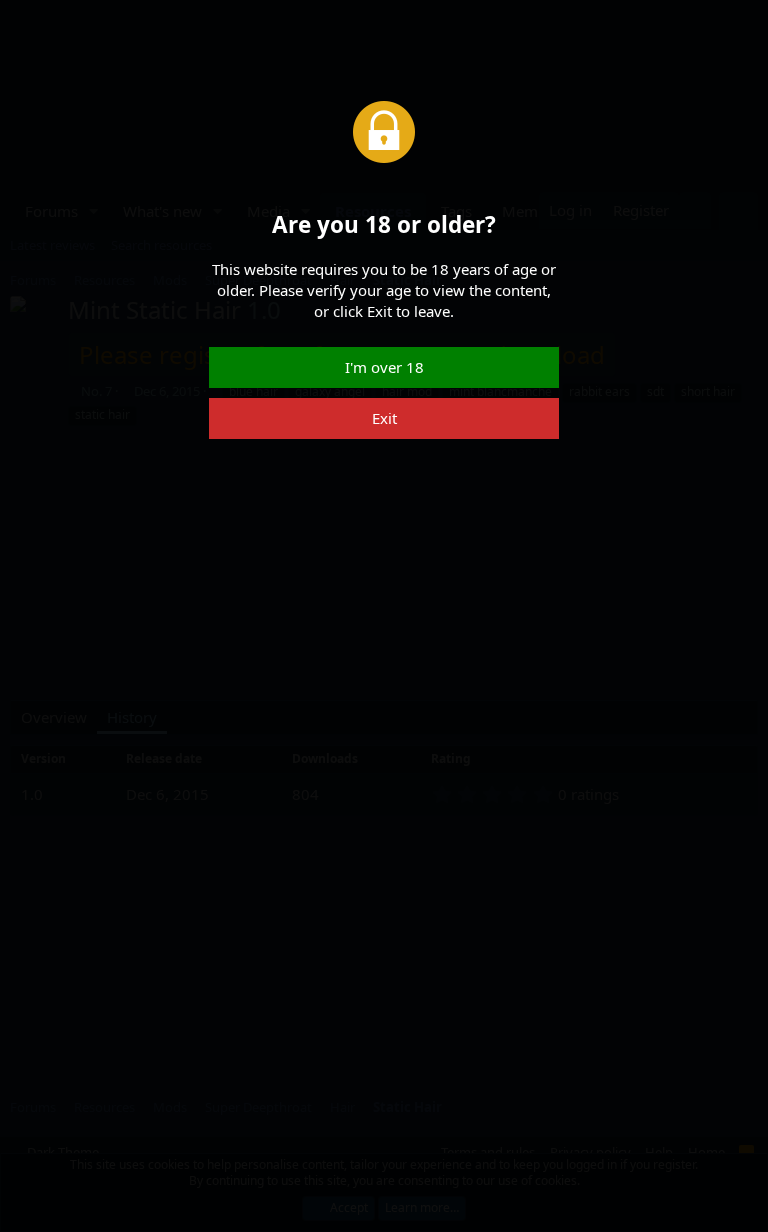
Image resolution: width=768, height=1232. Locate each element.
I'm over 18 (384, 367)
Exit (384, 418)
